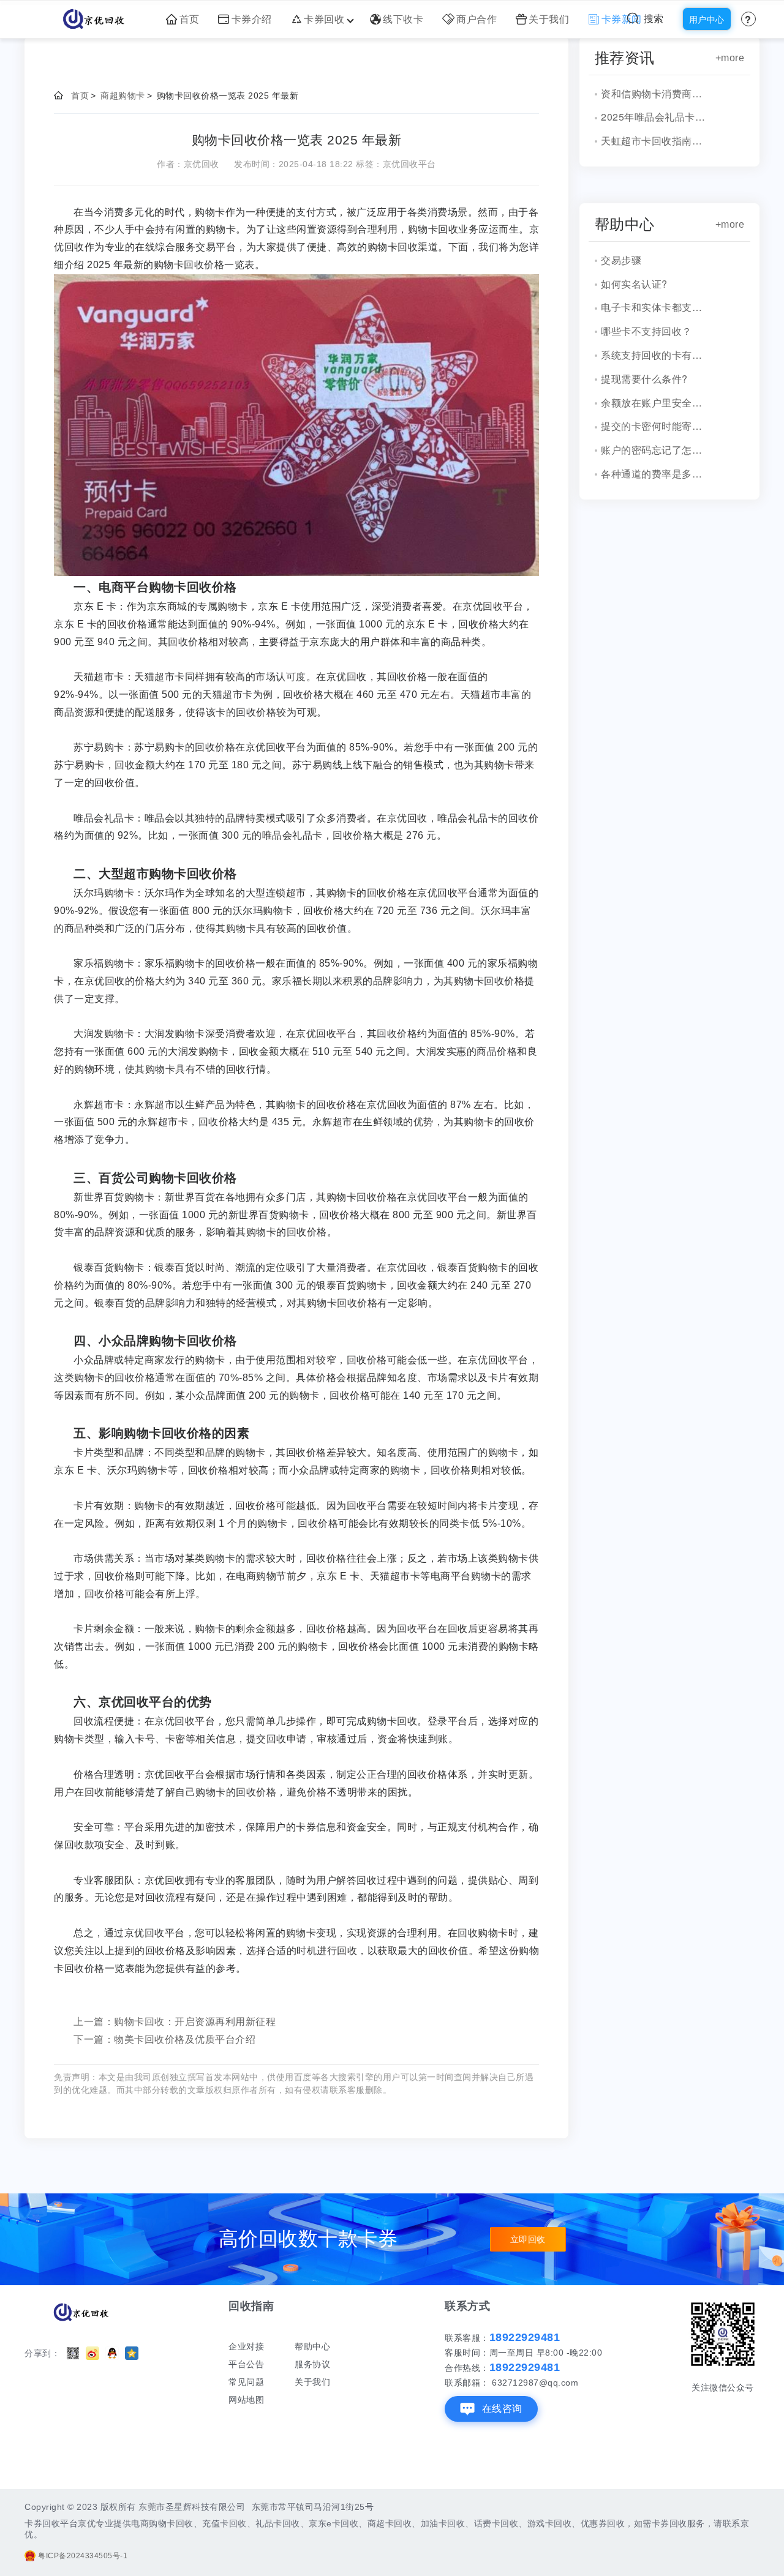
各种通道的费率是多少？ (656, 474)
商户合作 (477, 19)
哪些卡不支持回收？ (646, 331)
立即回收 (528, 2239)
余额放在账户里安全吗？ (656, 402)
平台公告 (246, 2364)
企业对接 (246, 2346)
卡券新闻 (622, 19)
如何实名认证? (634, 284)
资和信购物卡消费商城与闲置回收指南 (656, 93)
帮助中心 (312, 2346)
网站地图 (246, 2400)
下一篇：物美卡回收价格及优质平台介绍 (164, 2039)
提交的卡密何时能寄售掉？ (656, 426)
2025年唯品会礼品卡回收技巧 (656, 117)
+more (730, 58)
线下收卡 (403, 19)
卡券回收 (324, 19)
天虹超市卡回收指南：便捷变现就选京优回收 (656, 140)
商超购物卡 (123, 95)
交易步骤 (621, 260)
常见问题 (246, 2382)
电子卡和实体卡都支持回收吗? (656, 307)
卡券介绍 (252, 19)
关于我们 (549, 19)
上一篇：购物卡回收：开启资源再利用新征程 (175, 2022)
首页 (190, 19)
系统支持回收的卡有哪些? (656, 355)
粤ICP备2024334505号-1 (83, 2556)
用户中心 (707, 20)
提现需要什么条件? (644, 379)
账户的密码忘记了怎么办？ (656, 450)
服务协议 (312, 2364)
